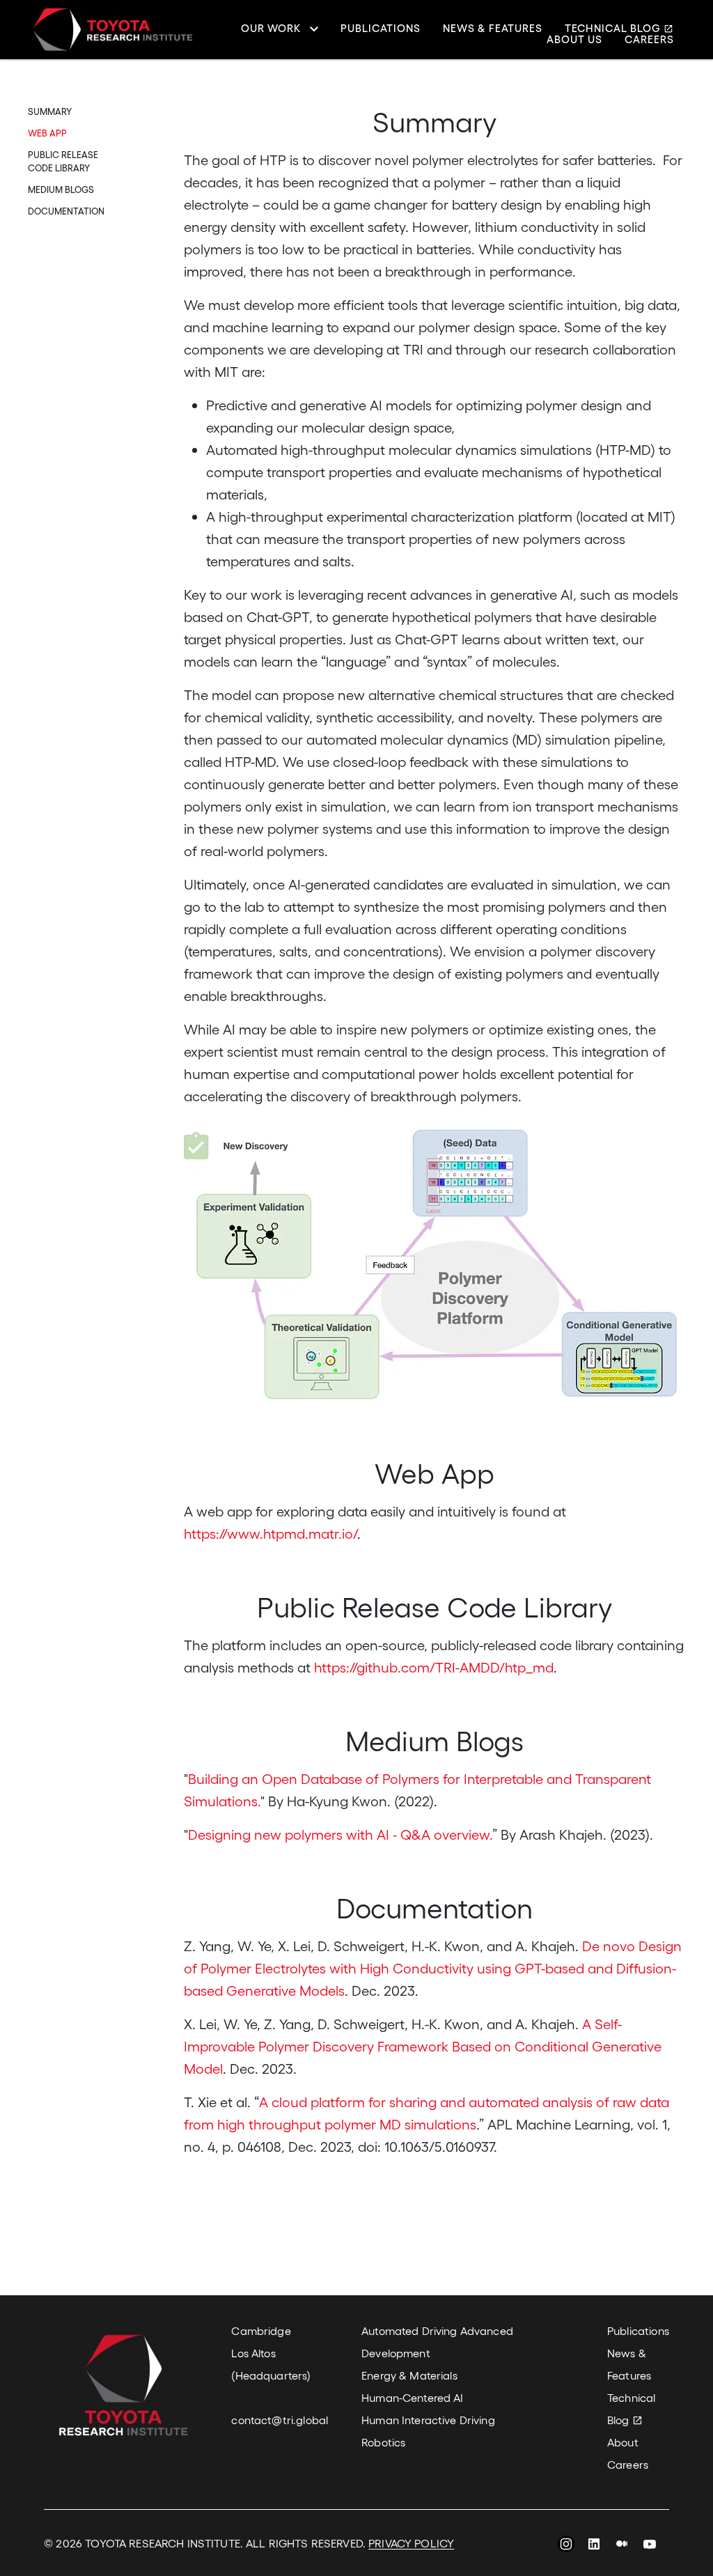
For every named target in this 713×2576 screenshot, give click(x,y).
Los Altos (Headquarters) (271, 2364)
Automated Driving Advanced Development (437, 2342)
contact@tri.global (280, 2420)
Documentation (66, 211)
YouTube (650, 2546)
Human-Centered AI (412, 2397)
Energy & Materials (409, 2375)
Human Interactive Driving (428, 2420)
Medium (622, 2546)
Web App (47, 133)
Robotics (383, 2442)
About (623, 2442)
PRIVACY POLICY (411, 2543)
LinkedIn (594, 2546)
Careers (649, 39)
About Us (574, 39)
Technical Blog (613, 29)
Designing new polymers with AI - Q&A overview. (340, 1834)
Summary (50, 111)
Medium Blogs (61, 189)
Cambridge (261, 2330)
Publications (381, 29)
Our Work (271, 29)
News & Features (493, 29)
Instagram (566, 2546)
